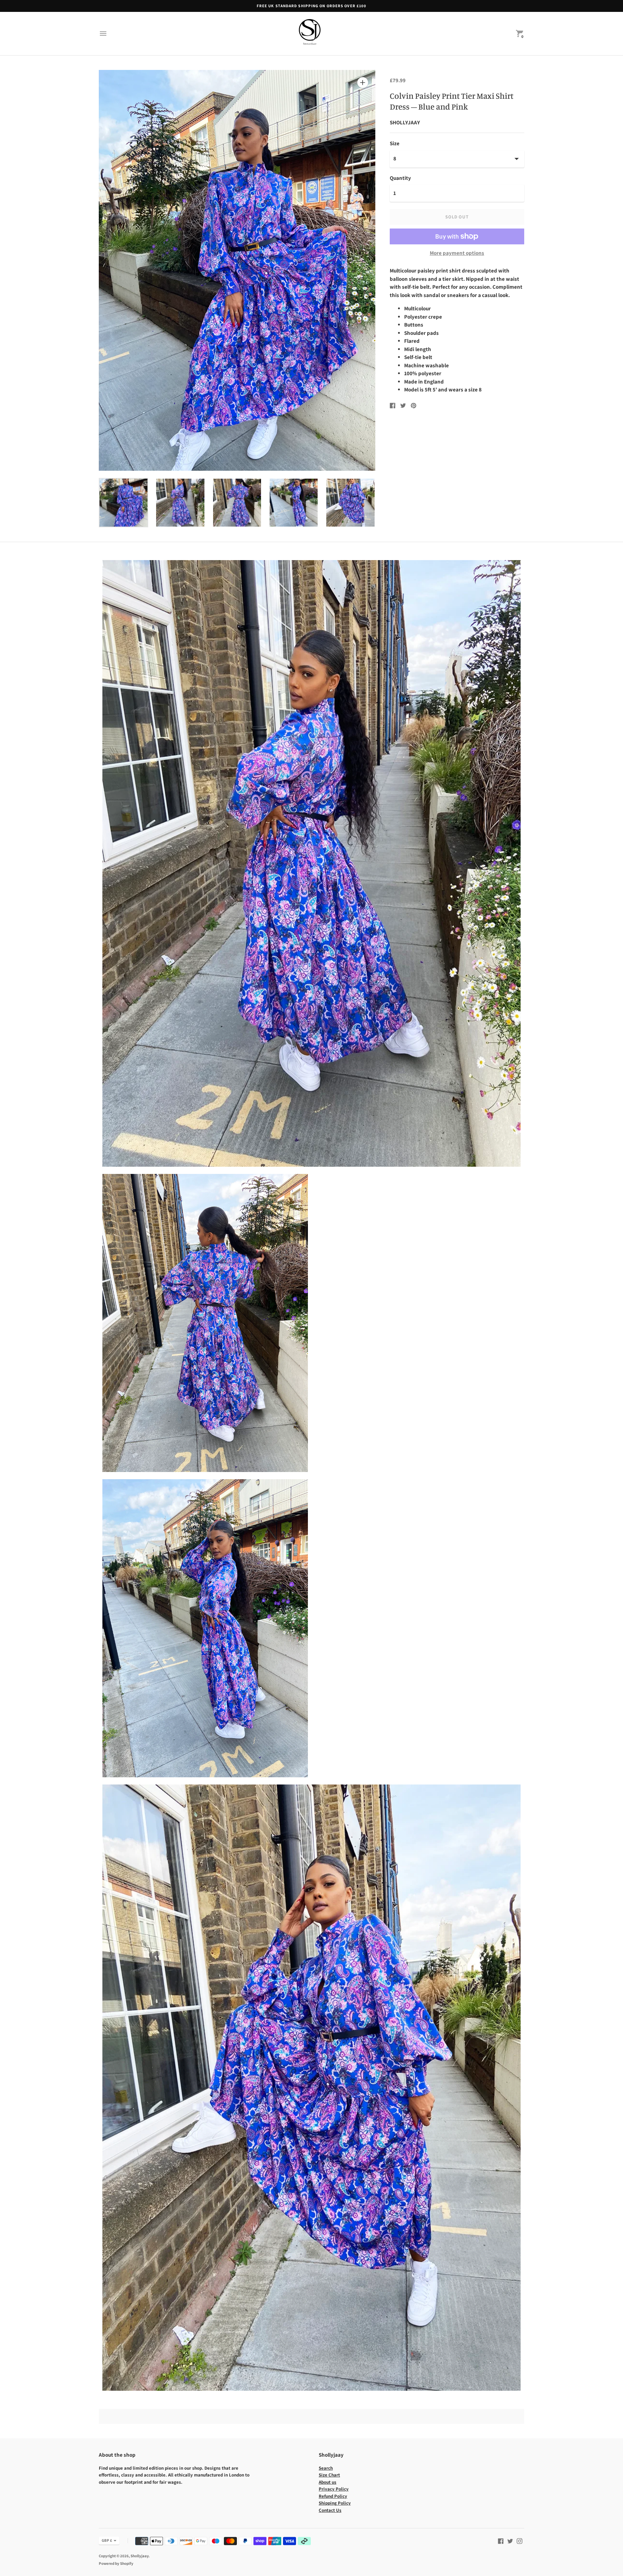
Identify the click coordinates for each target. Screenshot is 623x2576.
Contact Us (330, 2510)
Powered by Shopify (116, 2563)
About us (328, 2482)
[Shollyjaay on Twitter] (510, 2540)
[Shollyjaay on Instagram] (520, 2540)
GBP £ (107, 2540)
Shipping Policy (335, 2503)
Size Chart (329, 2475)
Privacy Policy (334, 2489)
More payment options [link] (457, 253)
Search (326, 2468)
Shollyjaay (140, 2556)
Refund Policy (333, 2496)
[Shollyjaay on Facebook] (501, 2540)
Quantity (400, 178)
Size (395, 143)
